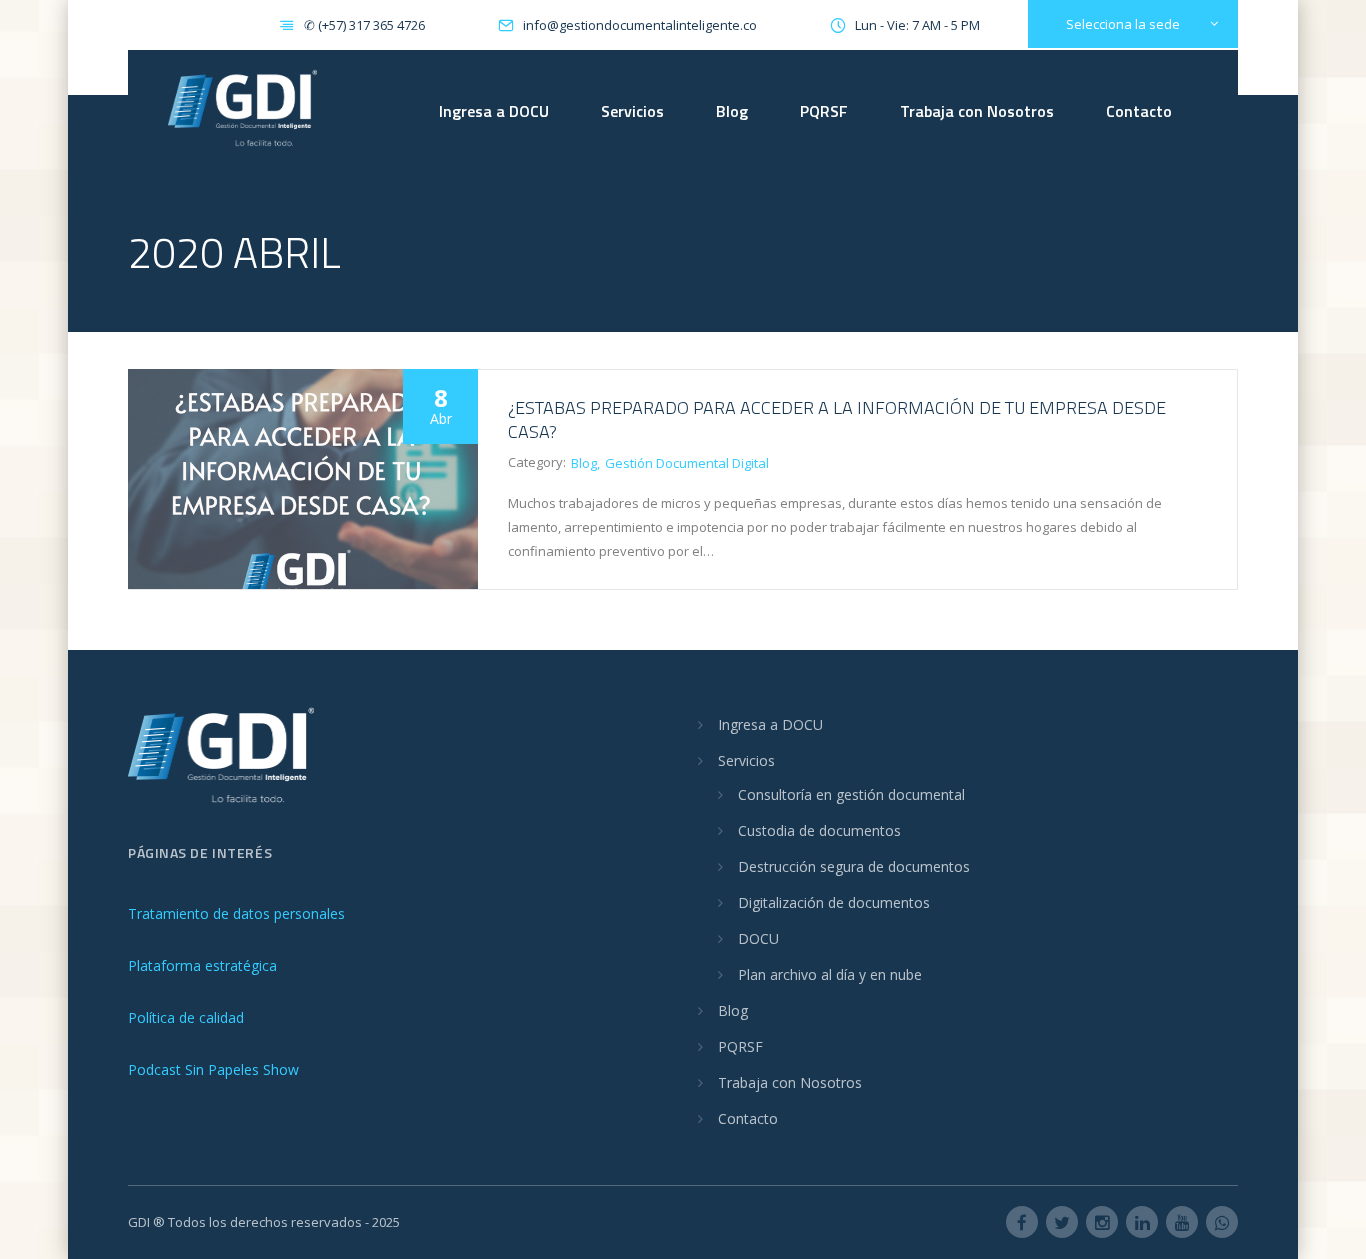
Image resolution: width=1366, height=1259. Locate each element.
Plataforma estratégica (202, 965)
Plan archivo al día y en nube (830, 974)
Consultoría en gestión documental (851, 794)
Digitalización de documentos (834, 902)
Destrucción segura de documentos (854, 866)
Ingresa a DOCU (494, 111)
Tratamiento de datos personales (236, 913)
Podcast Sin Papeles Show (213, 1069)
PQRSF (824, 111)
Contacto (1139, 111)
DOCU (758, 938)
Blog (732, 111)
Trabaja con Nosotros (977, 111)
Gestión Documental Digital (687, 463)
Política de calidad (186, 1017)
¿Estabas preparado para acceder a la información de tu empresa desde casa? (837, 419)
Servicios (632, 111)
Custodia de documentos (819, 830)
